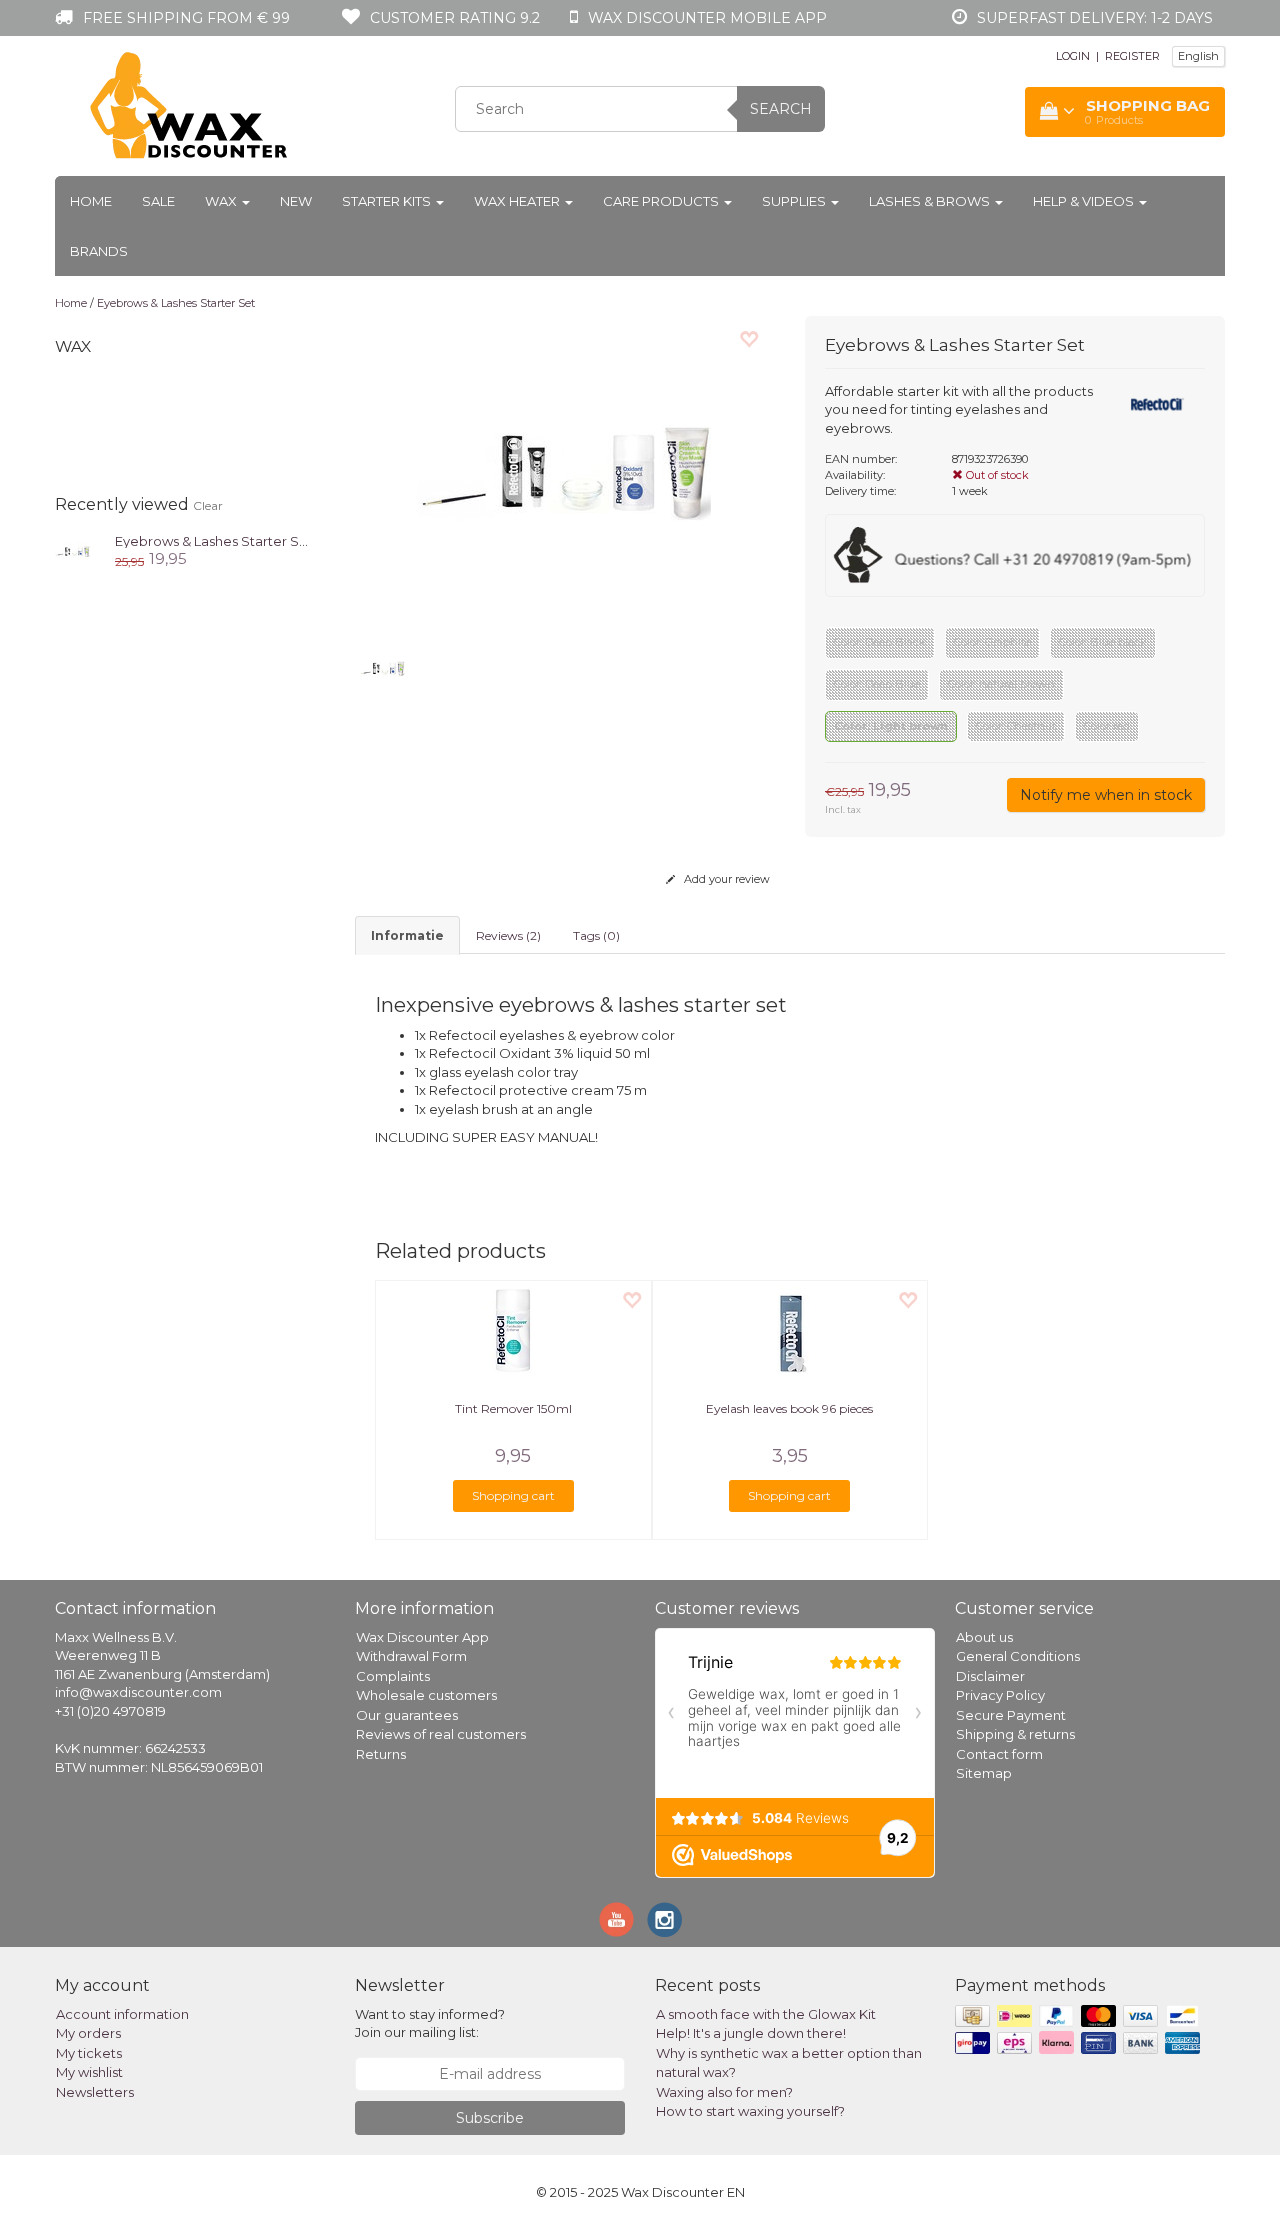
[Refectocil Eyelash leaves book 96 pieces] (790, 1331)
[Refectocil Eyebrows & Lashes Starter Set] (72, 549)
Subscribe (490, 2118)
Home (91, 201)
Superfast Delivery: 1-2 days (1095, 18)
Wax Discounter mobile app (707, 18)
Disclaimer (990, 1676)
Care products (662, 201)
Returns (381, 1754)
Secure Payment (1011, 1715)
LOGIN (1073, 56)
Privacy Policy (1000, 1695)
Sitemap (984, 1773)
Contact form (999, 1754)
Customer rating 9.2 (455, 18)
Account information (122, 2014)
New (296, 201)
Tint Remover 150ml (513, 1408)
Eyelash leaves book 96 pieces (789, 1408)
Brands (99, 251)
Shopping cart (513, 1495)
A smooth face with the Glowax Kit (766, 2014)
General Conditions (1018, 1656)
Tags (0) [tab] (596, 935)
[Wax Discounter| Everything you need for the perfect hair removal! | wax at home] (190, 106)
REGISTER (1132, 56)
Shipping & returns (1015, 1734)
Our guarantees (407, 1715)
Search (781, 109)
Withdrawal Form (411, 1656)
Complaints (393, 1676)
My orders (88, 2033)
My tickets (89, 2053)
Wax (222, 201)
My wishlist (89, 2072)
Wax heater (518, 201)
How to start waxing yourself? (750, 2111)
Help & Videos (1085, 201)
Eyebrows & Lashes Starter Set (176, 303)
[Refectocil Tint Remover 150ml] (513, 1331)
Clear (208, 505)
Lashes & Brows (931, 201)
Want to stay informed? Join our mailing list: (430, 2023)
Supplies (795, 201)
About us (984, 1637)
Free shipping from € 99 (186, 18)
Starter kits (388, 201)
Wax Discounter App (422, 1637)
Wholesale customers (426, 1695)
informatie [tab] (407, 935)
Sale (158, 201)
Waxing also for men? (724, 2092)
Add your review (725, 879)
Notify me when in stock (1106, 795)
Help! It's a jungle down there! (751, 2033)
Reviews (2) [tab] (508, 935)
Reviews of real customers (441, 1734)
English (1198, 56)
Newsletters (95, 2092)
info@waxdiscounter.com (138, 1692)
